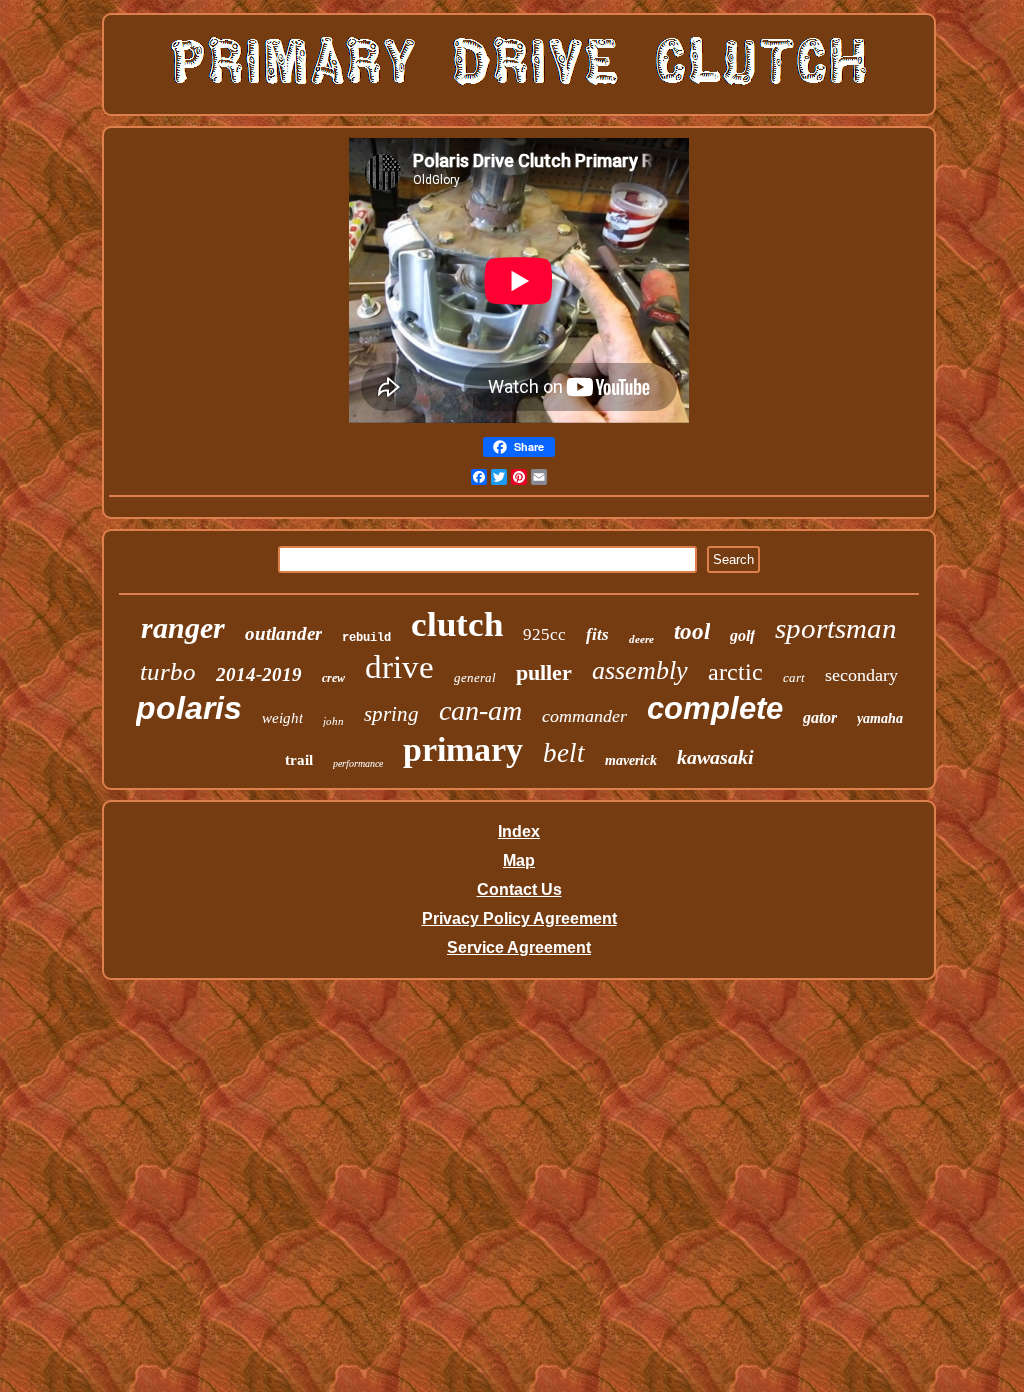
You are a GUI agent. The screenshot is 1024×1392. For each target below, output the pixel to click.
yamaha (880, 718)
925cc (544, 634)
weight (282, 718)
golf (742, 635)
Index (519, 831)
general (475, 677)
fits (597, 634)
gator (820, 717)
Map (519, 860)
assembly (640, 670)
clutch (457, 624)
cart (794, 677)
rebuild (366, 638)
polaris (189, 708)
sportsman (836, 628)
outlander (283, 633)
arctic (735, 672)
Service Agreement (519, 947)
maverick (631, 760)
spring (391, 714)
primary (463, 749)
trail (299, 760)
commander (584, 716)
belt (564, 753)
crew (333, 678)
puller (544, 672)
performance (358, 763)
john (333, 721)
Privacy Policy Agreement (519, 918)
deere (641, 639)
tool (692, 631)
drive (399, 667)
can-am (480, 710)
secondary (861, 675)
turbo (168, 671)
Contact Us (519, 889)
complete (715, 708)
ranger (183, 627)
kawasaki (715, 757)
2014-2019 (259, 674)
